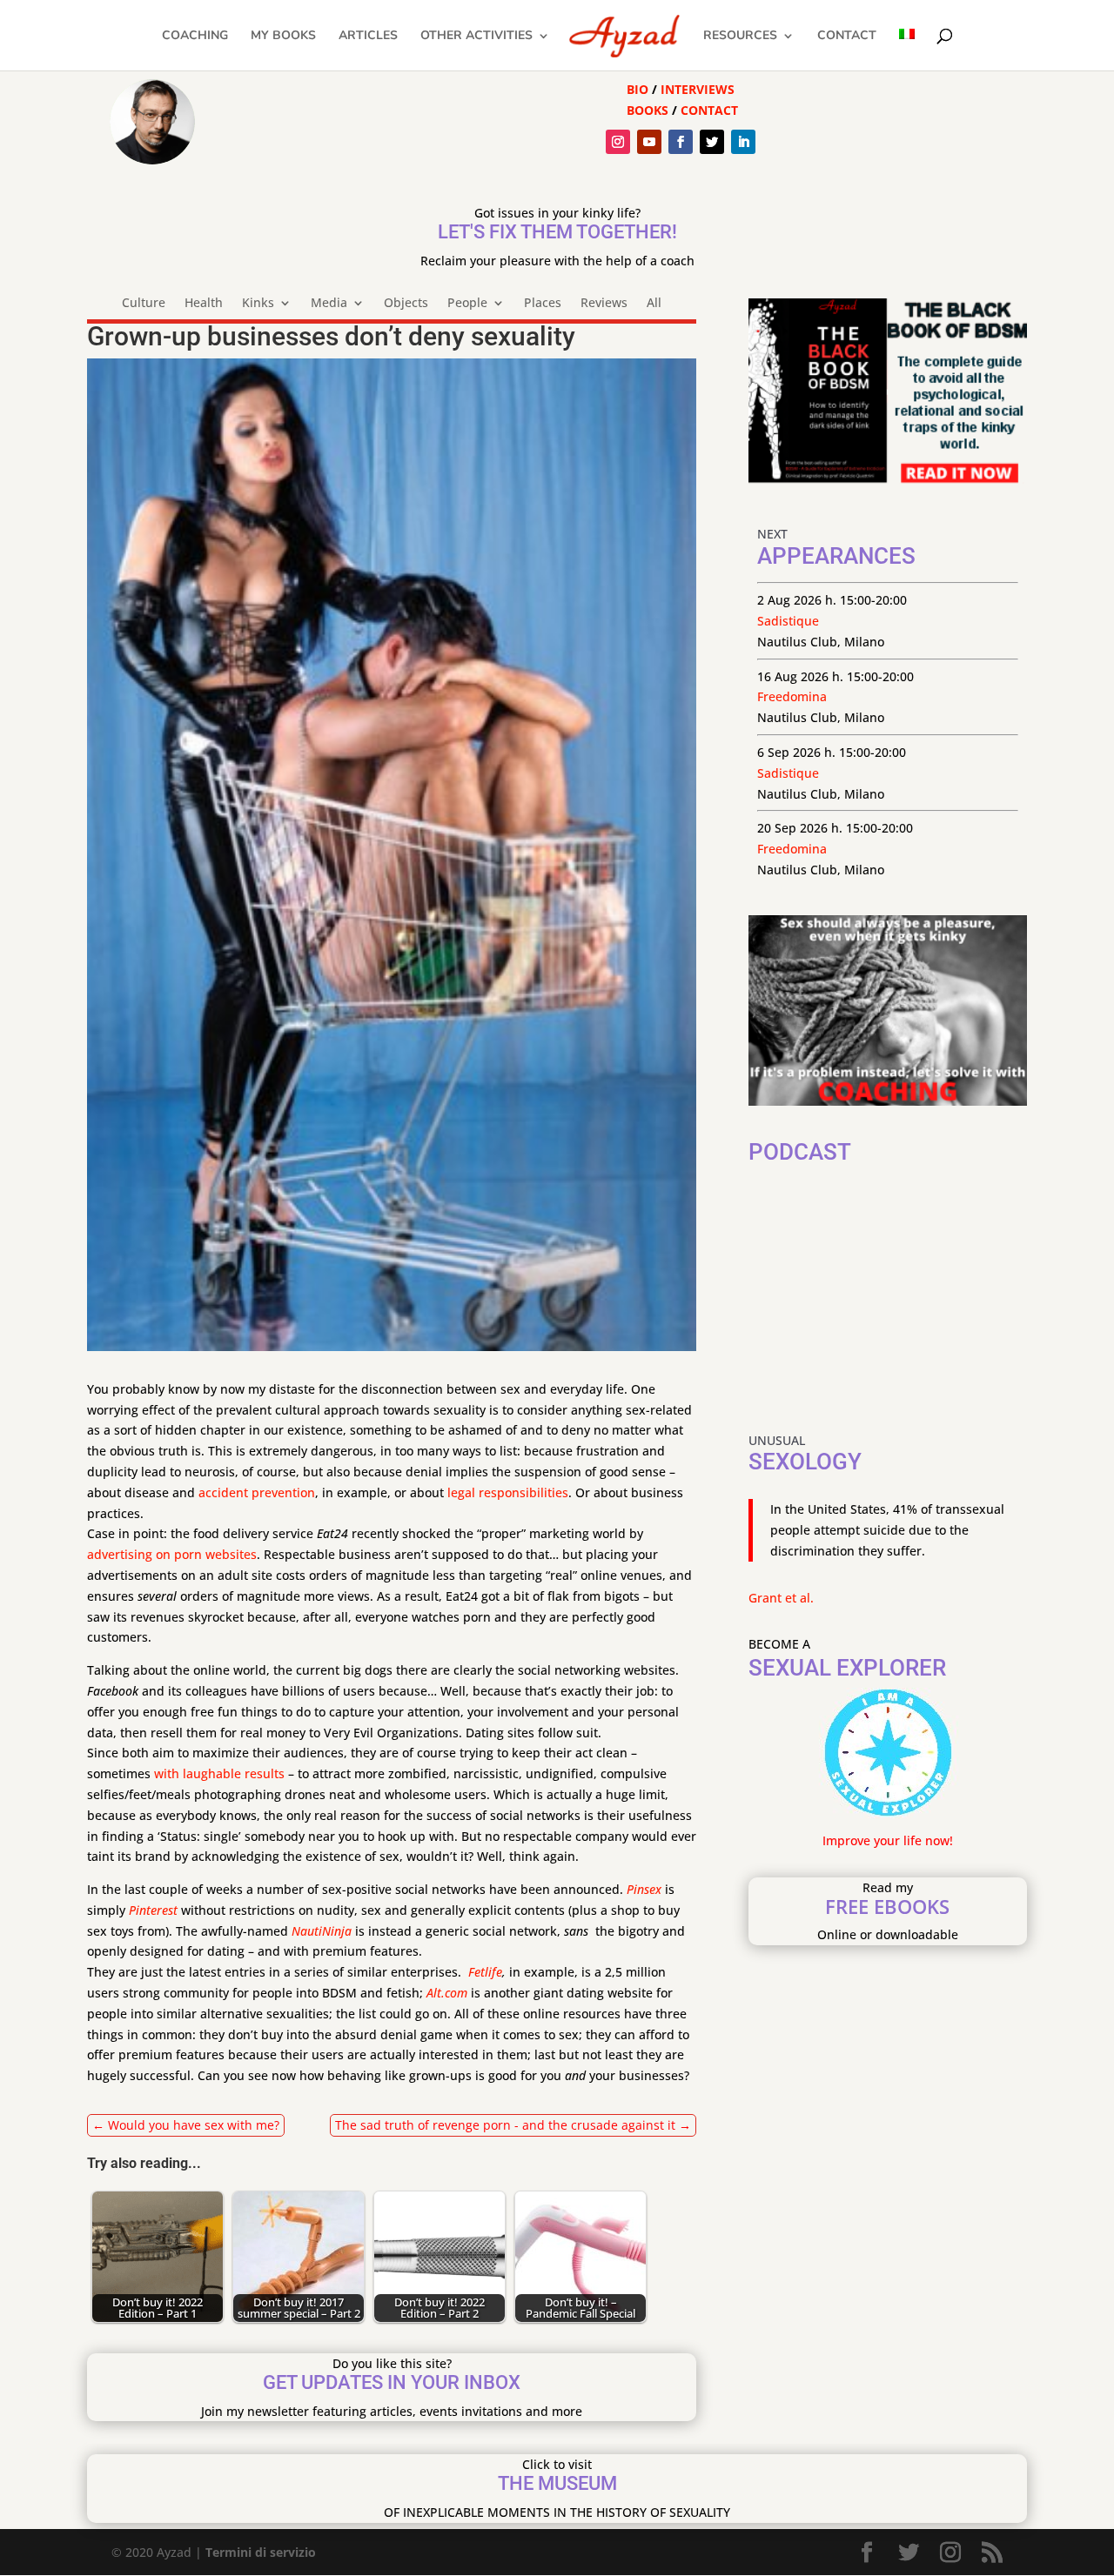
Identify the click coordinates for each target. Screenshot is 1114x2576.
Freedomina (792, 696)
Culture (144, 304)
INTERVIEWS (698, 89)
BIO (638, 89)
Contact (847, 37)
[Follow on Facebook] (681, 142)
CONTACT (709, 110)
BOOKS (648, 110)
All (654, 304)
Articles (368, 37)
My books (283, 37)
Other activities (476, 37)
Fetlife (485, 1972)
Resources (740, 37)
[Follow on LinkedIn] (743, 142)
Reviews (604, 304)
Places (543, 304)
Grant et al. (781, 1598)
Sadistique (788, 621)
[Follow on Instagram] (618, 142)
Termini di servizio (261, 2552)
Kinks (258, 304)
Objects (406, 304)
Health (204, 304)
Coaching (195, 37)
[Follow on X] (712, 142)
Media (329, 304)
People (467, 304)
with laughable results (219, 1773)
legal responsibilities (508, 1492)
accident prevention (257, 1492)
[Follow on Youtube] (649, 142)
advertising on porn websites (172, 1554)
